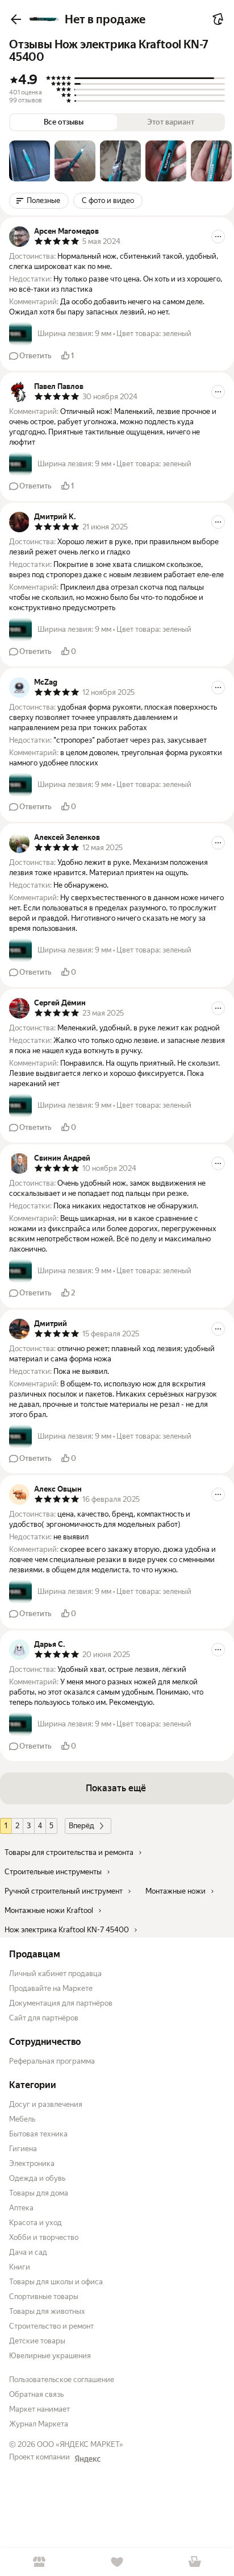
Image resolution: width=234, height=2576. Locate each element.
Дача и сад (28, 2252)
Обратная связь (36, 2394)
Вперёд (82, 1826)
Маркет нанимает (39, 2409)
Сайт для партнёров (44, 2018)
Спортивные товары (44, 2297)
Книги (20, 2267)
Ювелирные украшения (50, 2356)
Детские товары (37, 2341)
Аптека (21, 2208)
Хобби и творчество (44, 2237)
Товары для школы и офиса (56, 2282)
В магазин (39, 2562)
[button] (30, 161)
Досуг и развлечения (46, 2104)
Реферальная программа (52, 2061)
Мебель (22, 2119)
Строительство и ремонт (51, 2326)
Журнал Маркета (39, 2424)
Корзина (195, 2562)
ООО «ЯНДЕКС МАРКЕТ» (80, 2444)
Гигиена (23, 2149)
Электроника (32, 2163)
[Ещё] (218, 237)
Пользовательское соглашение (62, 2380)
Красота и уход (35, 2223)
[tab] (30, 161)
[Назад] (16, 19)
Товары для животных (47, 2311)
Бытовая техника (38, 2134)
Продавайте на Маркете (51, 1988)
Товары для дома (39, 2193)
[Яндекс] (87, 2459)
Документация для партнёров (61, 2003)
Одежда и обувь (37, 2178)
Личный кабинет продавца (55, 1974)
